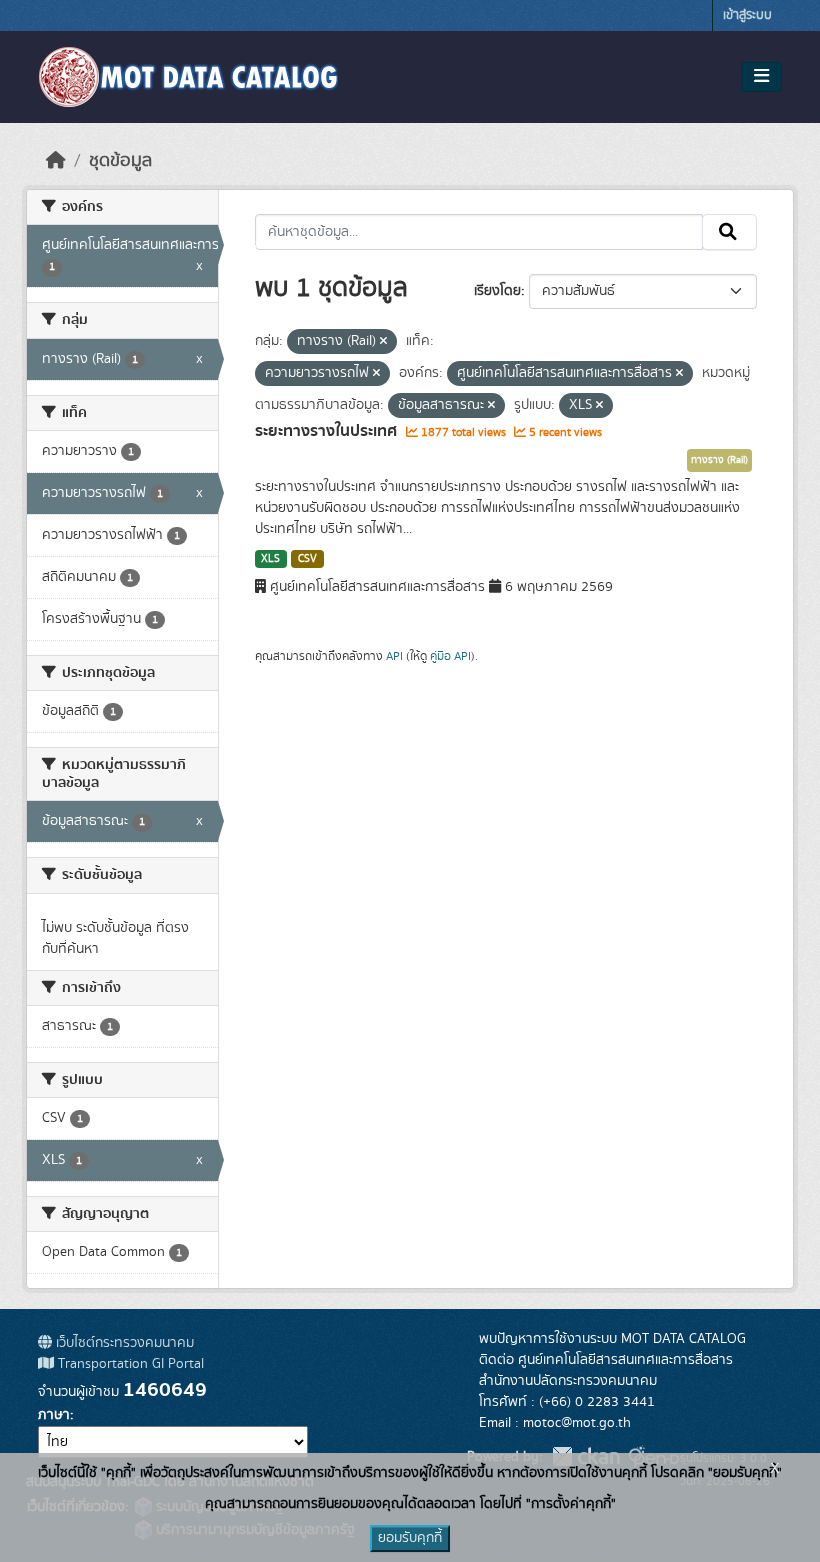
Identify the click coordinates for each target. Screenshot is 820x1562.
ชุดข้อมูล (120, 161)
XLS (270, 559)
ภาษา (54, 1415)
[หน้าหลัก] (56, 161)
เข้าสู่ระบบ (747, 15)
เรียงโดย (497, 291)
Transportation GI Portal (129, 1364)
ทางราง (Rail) (719, 460)
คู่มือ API (450, 656)
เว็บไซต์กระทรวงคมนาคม (123, 1343)
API (394, 656)
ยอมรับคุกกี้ (410, 1538)
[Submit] (729, 232)
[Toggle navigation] (761, 77)
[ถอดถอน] (383, 342)
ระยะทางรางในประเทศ (328, 431)
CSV (307, 559)
